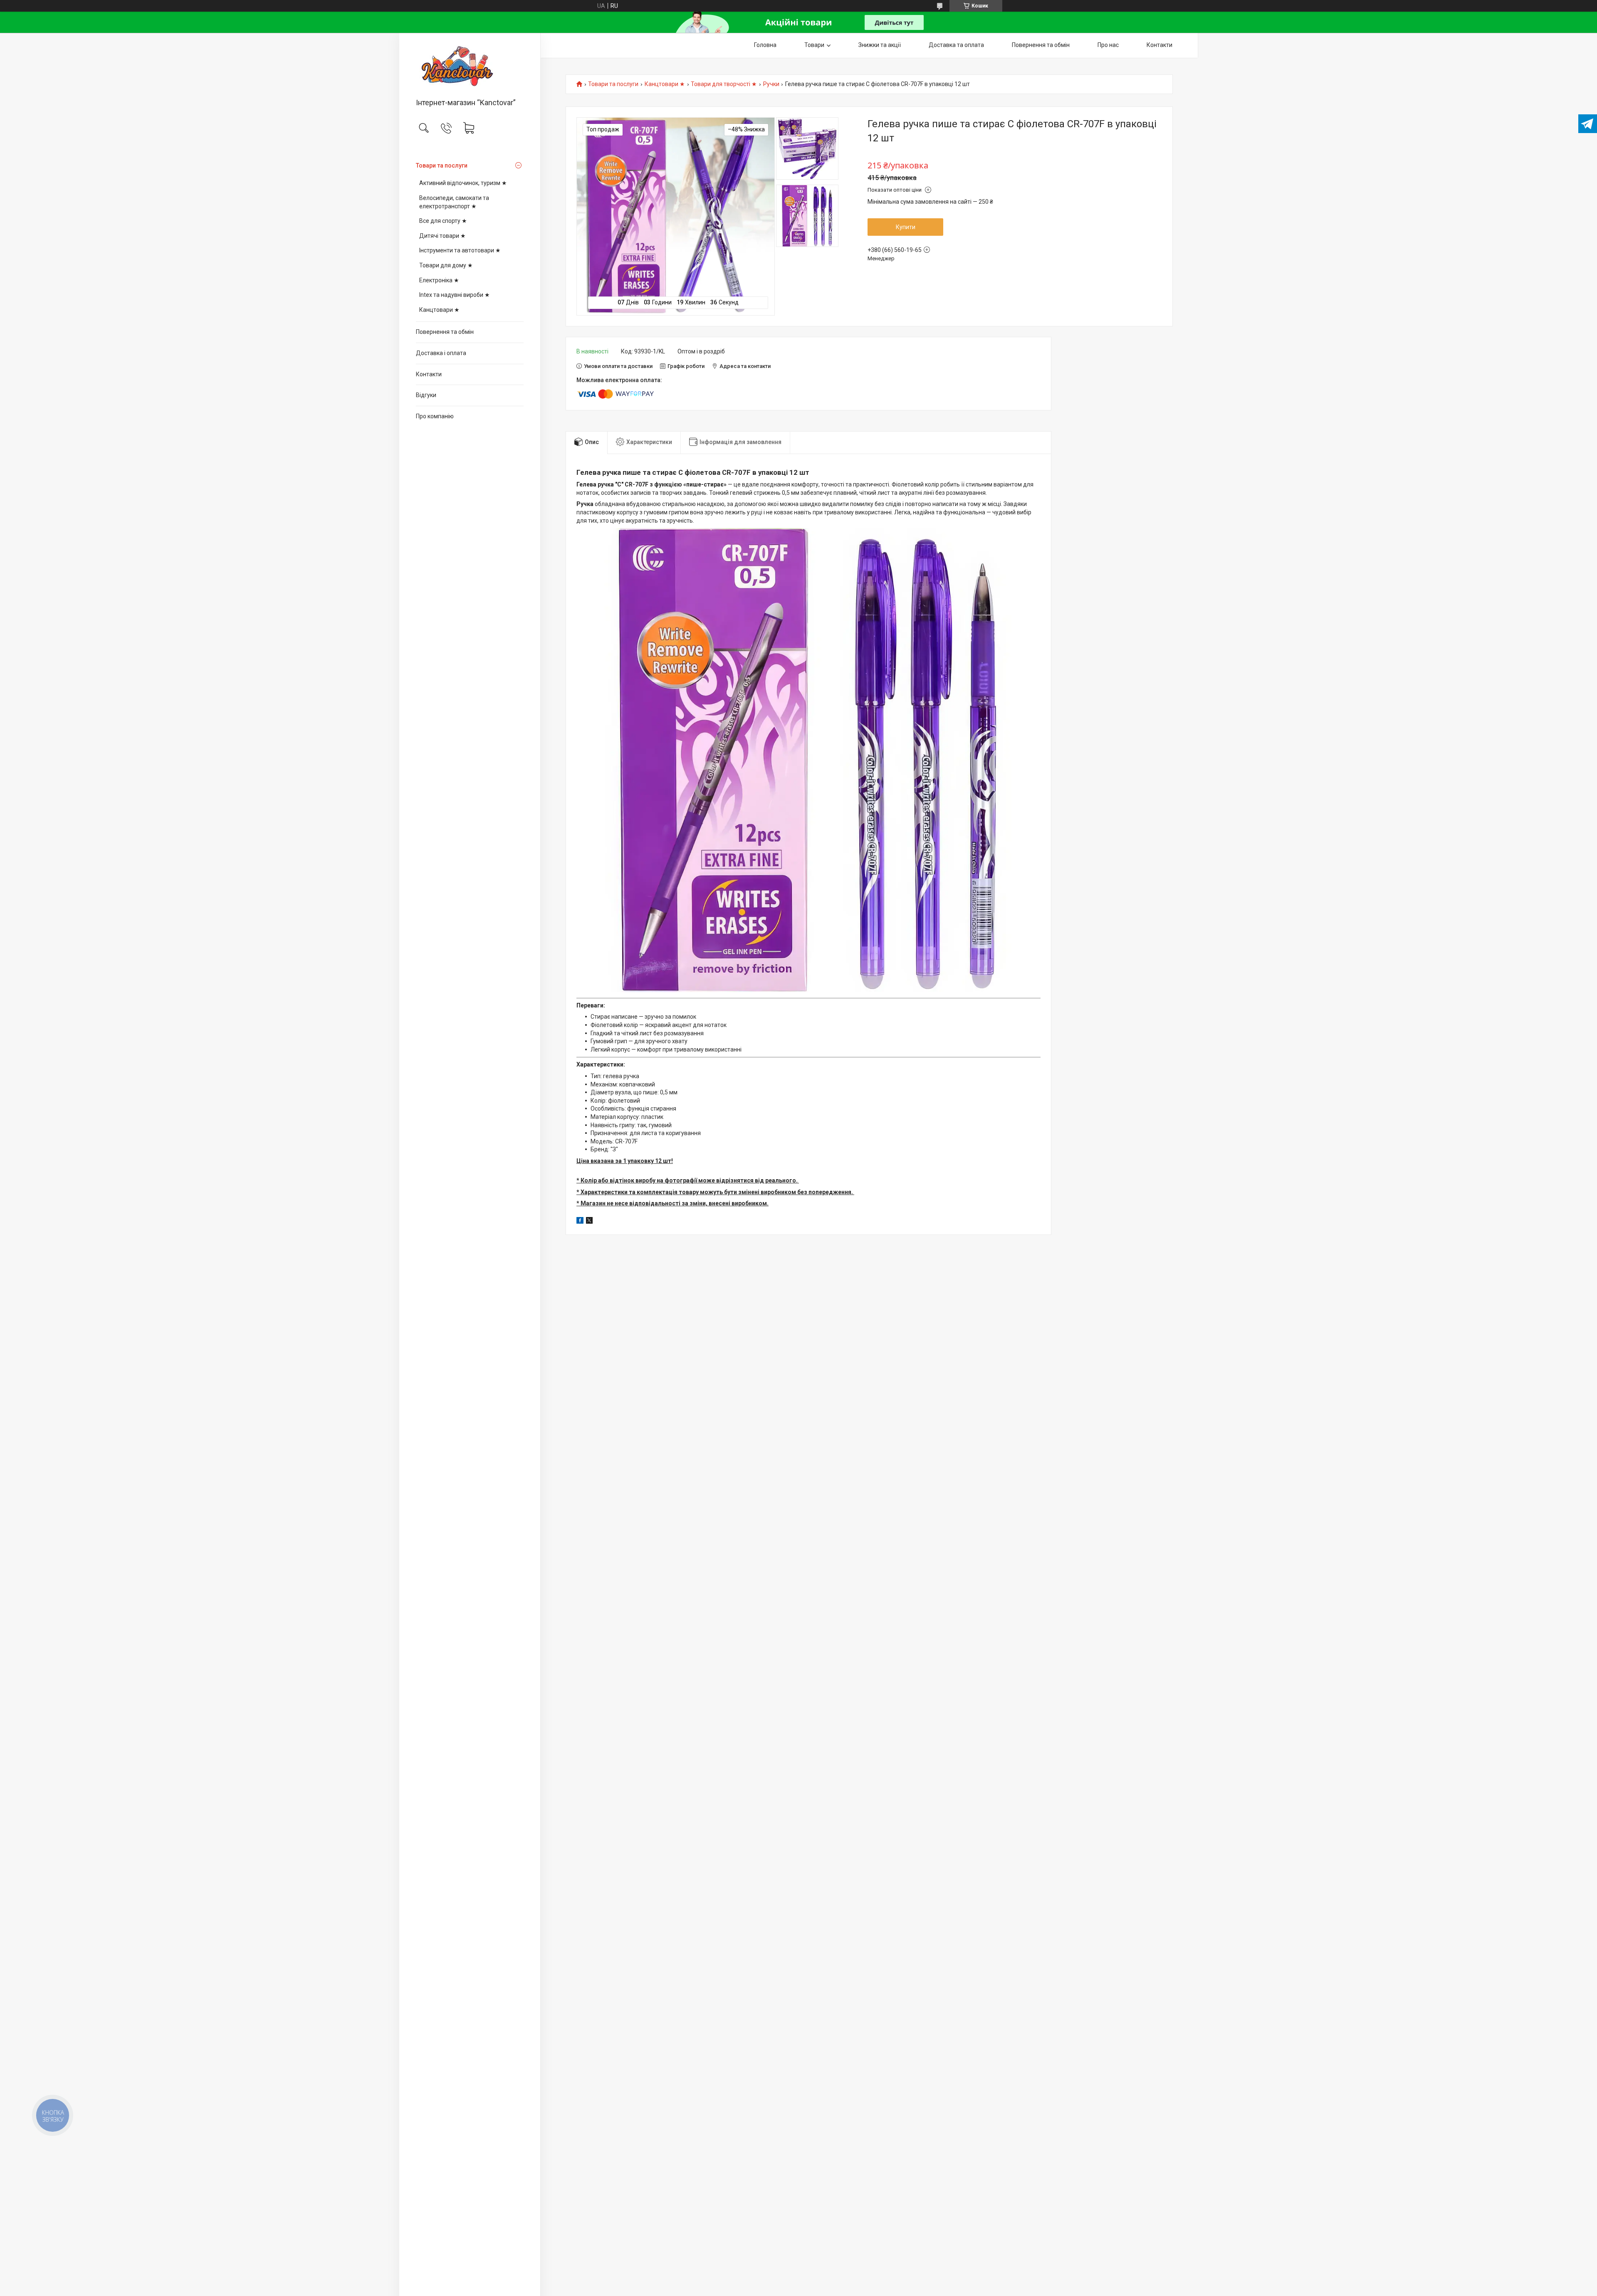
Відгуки (426, 395)
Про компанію (435, 416)
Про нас (1108, 45)
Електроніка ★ (439, 280)
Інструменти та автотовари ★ (460, 250)
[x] (589, 1222)
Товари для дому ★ (446, 265)
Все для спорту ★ (443, 221)
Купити (906, 227)
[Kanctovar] (470, 66)
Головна (765, 45)
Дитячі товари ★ (443, 236)
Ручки (771, 84)
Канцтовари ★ (439, 310)
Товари (814, 45)
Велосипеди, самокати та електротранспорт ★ (454, 202)
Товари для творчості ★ (724, 84)
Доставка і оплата (441, 353)
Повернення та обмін (445, 332)
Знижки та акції (880, 45)
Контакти (429, 374)
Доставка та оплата (956, 45)
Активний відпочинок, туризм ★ (463, 183)
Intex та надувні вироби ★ (455, 295)
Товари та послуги (442, 165)
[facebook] (580, 1222)
